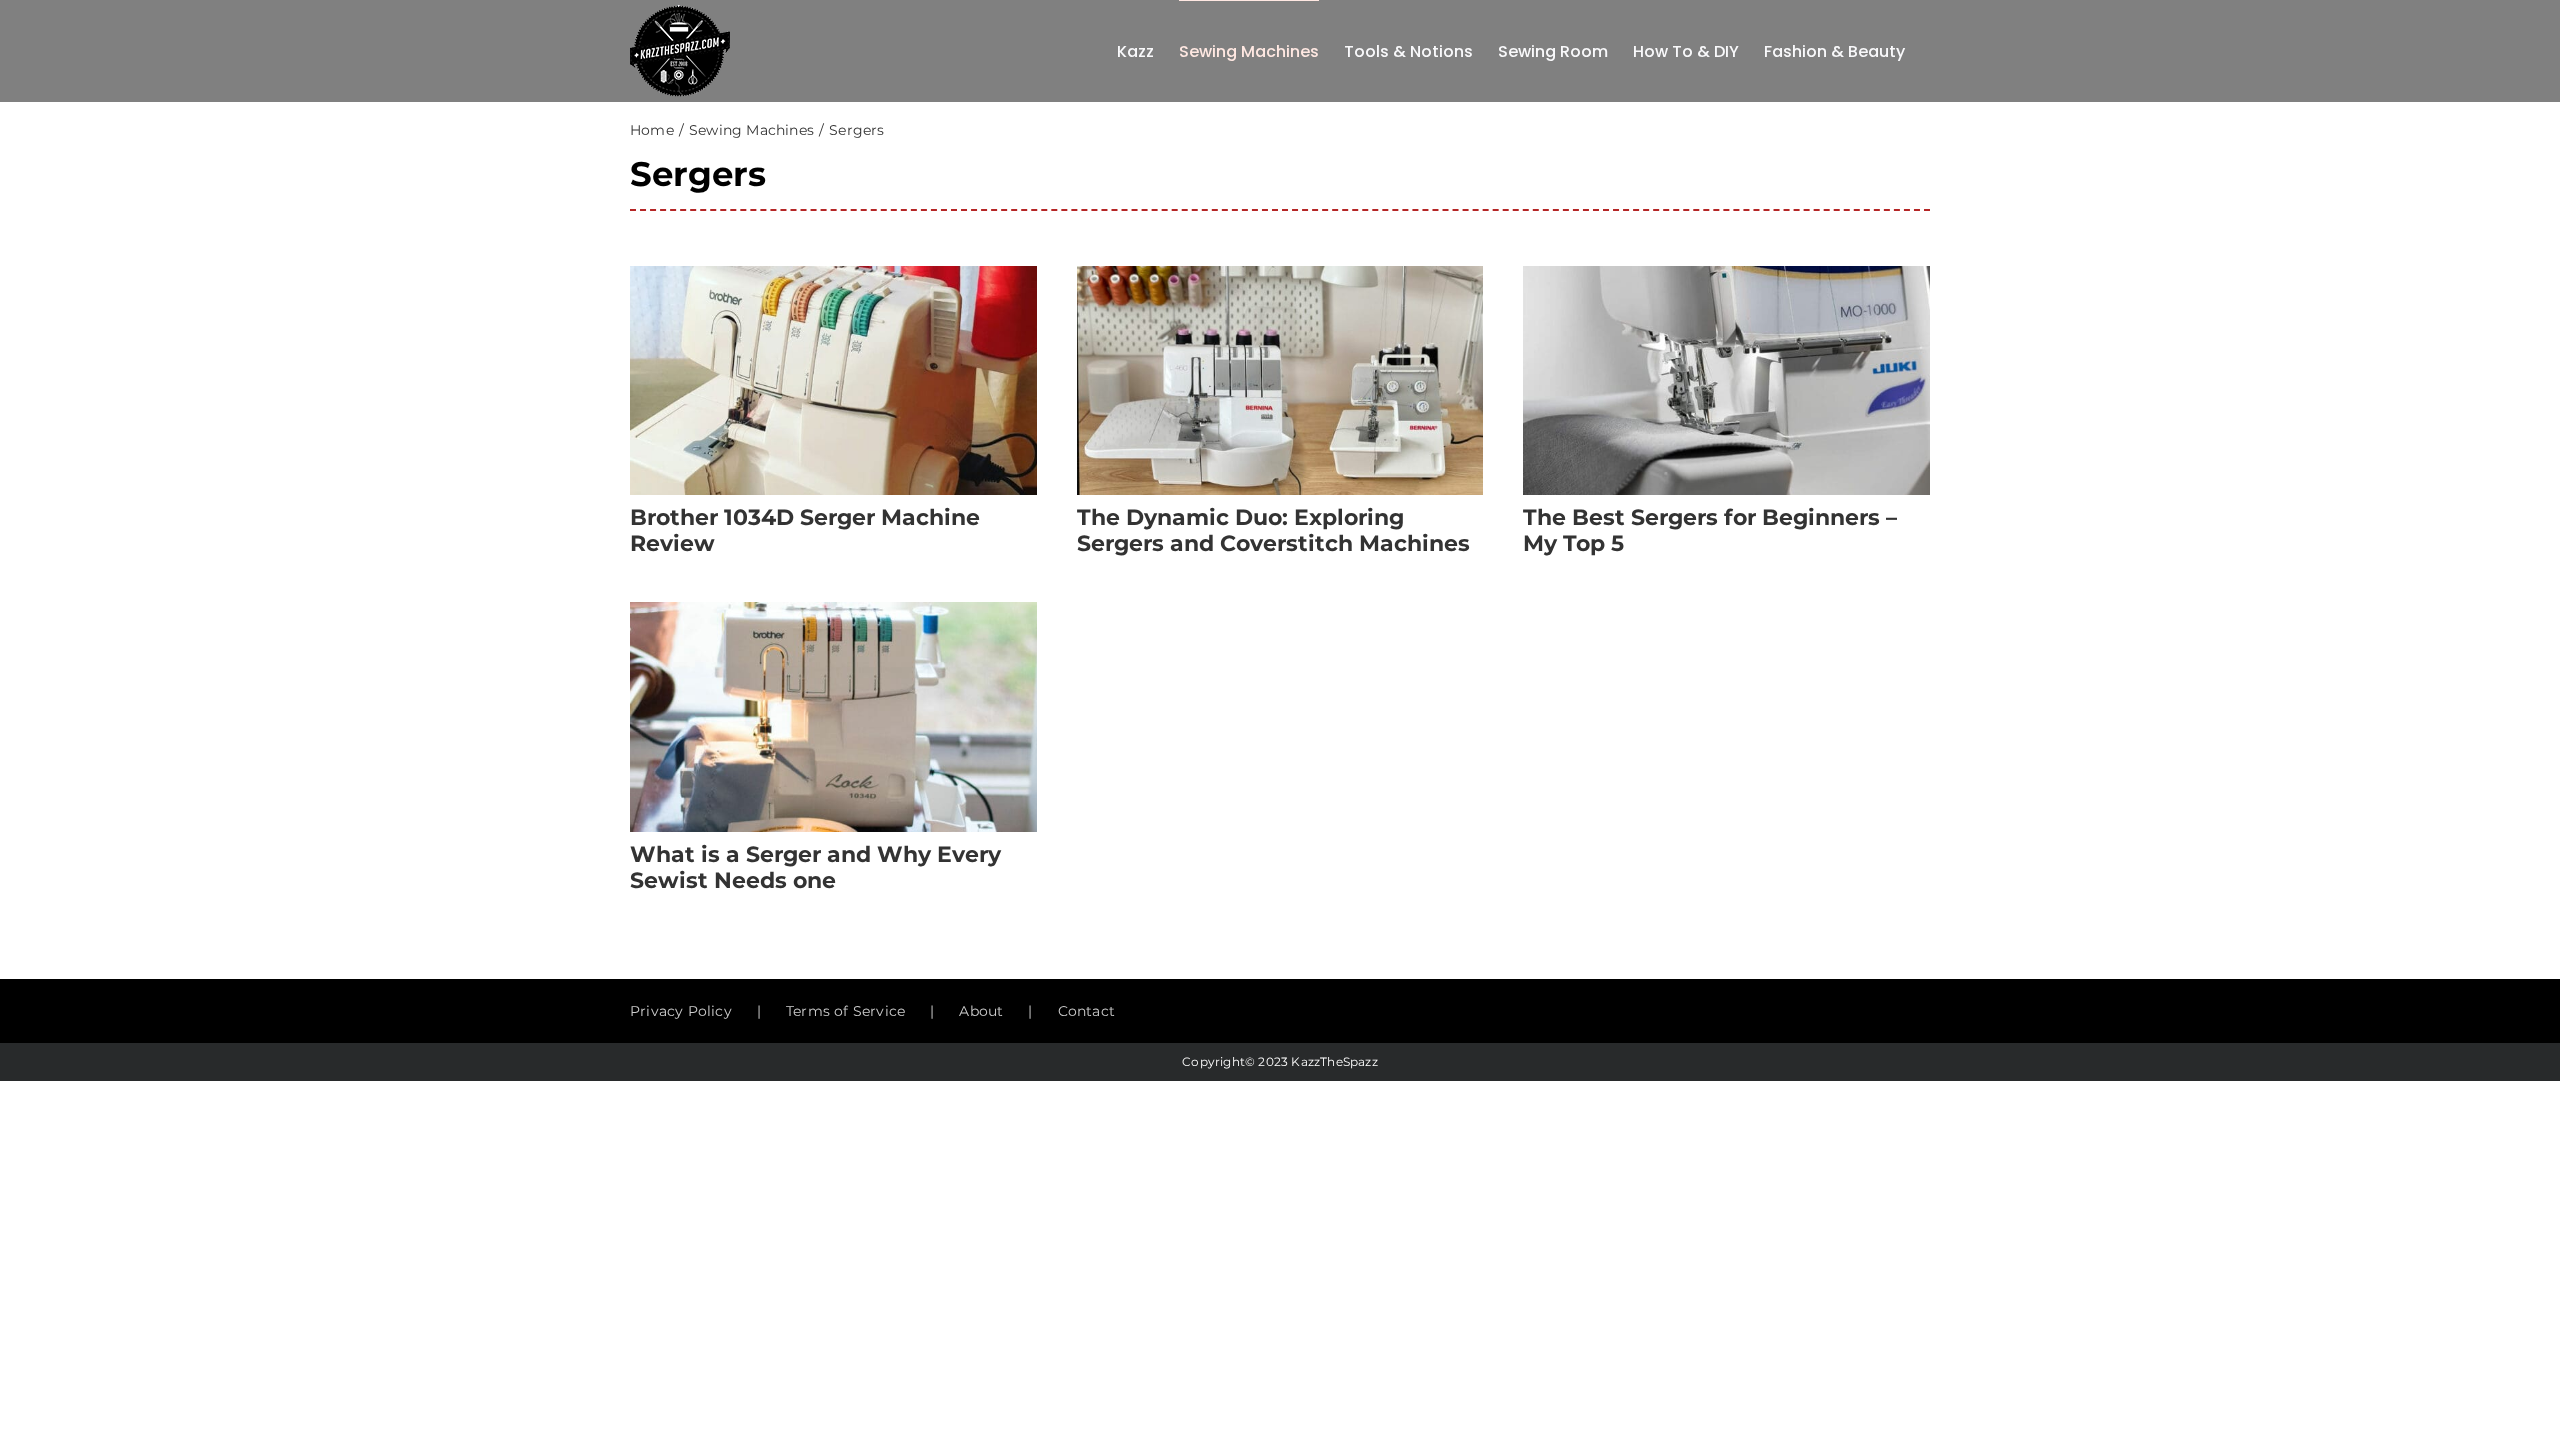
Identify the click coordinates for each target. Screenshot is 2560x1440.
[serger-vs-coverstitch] (1280, 273)
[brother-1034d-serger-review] (833, 273)
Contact (1086, 1011)
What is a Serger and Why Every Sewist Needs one (815, 867)
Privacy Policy (681, 1011)
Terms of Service (845, 1011)
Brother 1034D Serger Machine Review (805, 530)
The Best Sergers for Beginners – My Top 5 (1710, 530)
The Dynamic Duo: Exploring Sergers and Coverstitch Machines (1273, 530)
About (981, 1011)
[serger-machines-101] (833, 609)
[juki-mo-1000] (1726, 273)
